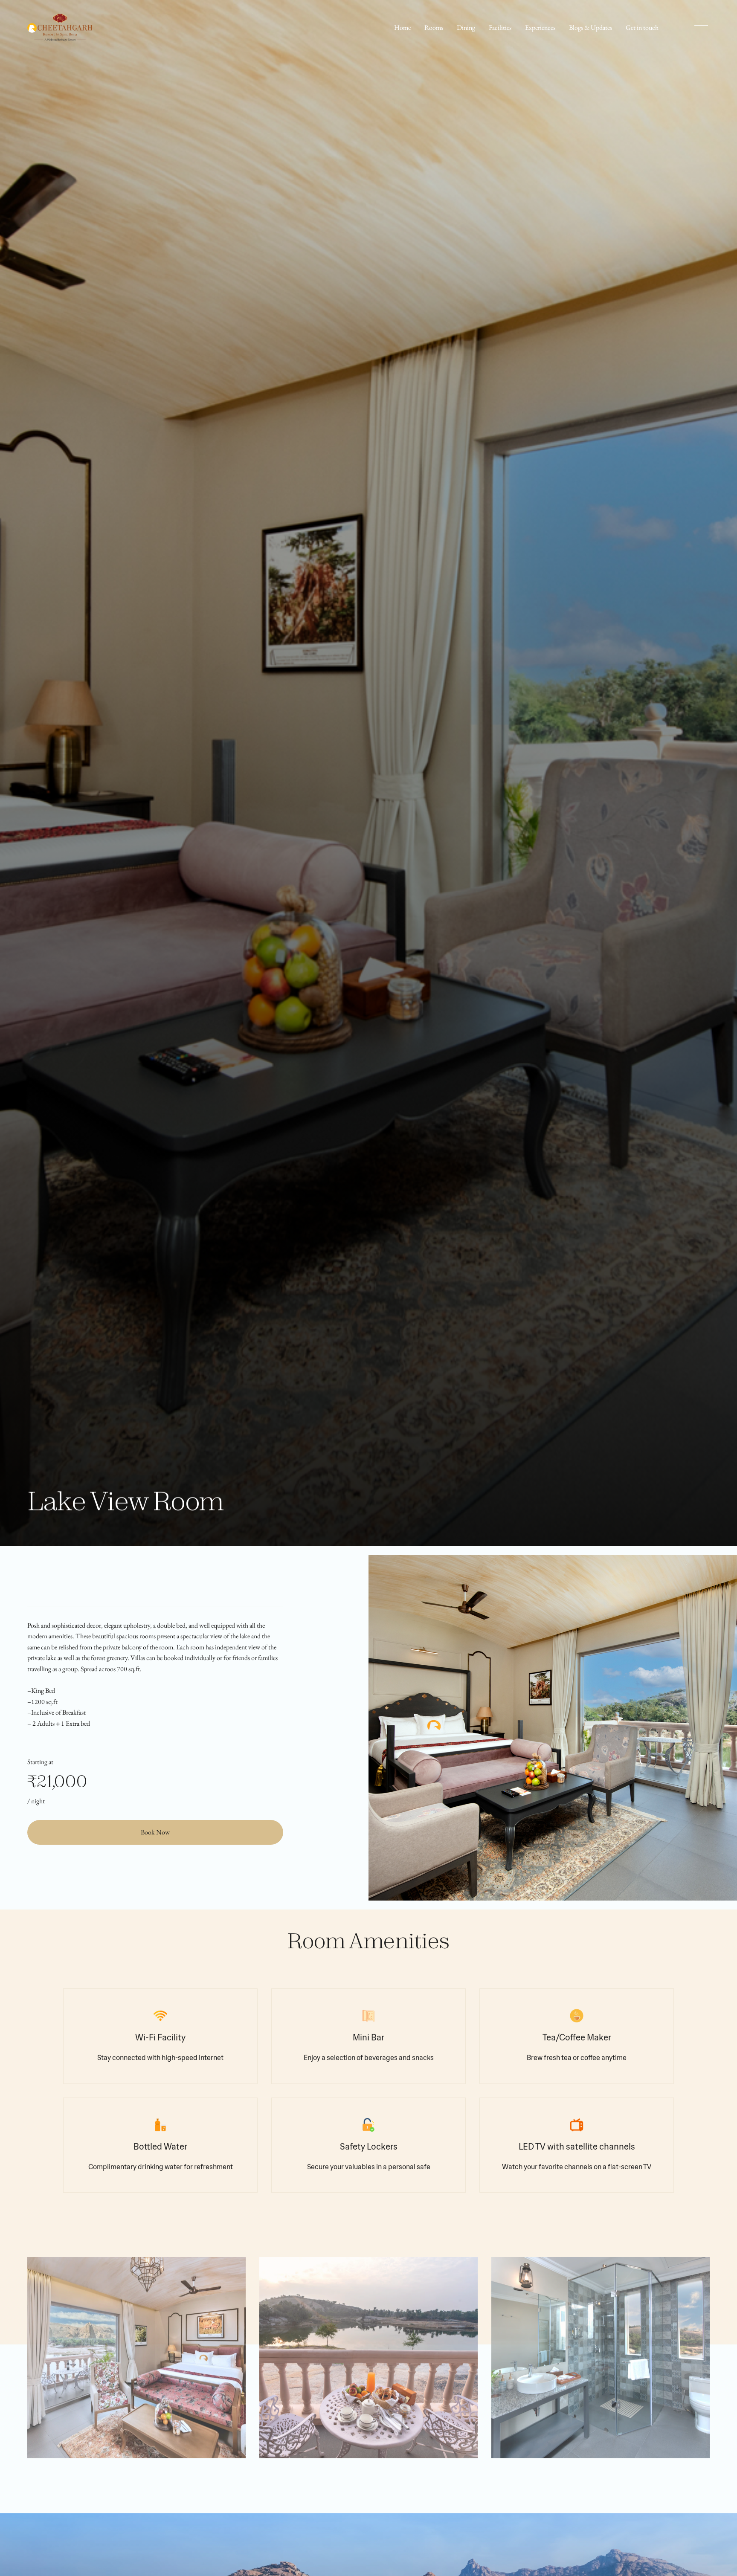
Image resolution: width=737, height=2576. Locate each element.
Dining (466, 28)
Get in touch (642, 28)
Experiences (540, 28)
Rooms (434, 28)
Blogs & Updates (590, 28)
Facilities (500, 28)
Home (402, 28)
